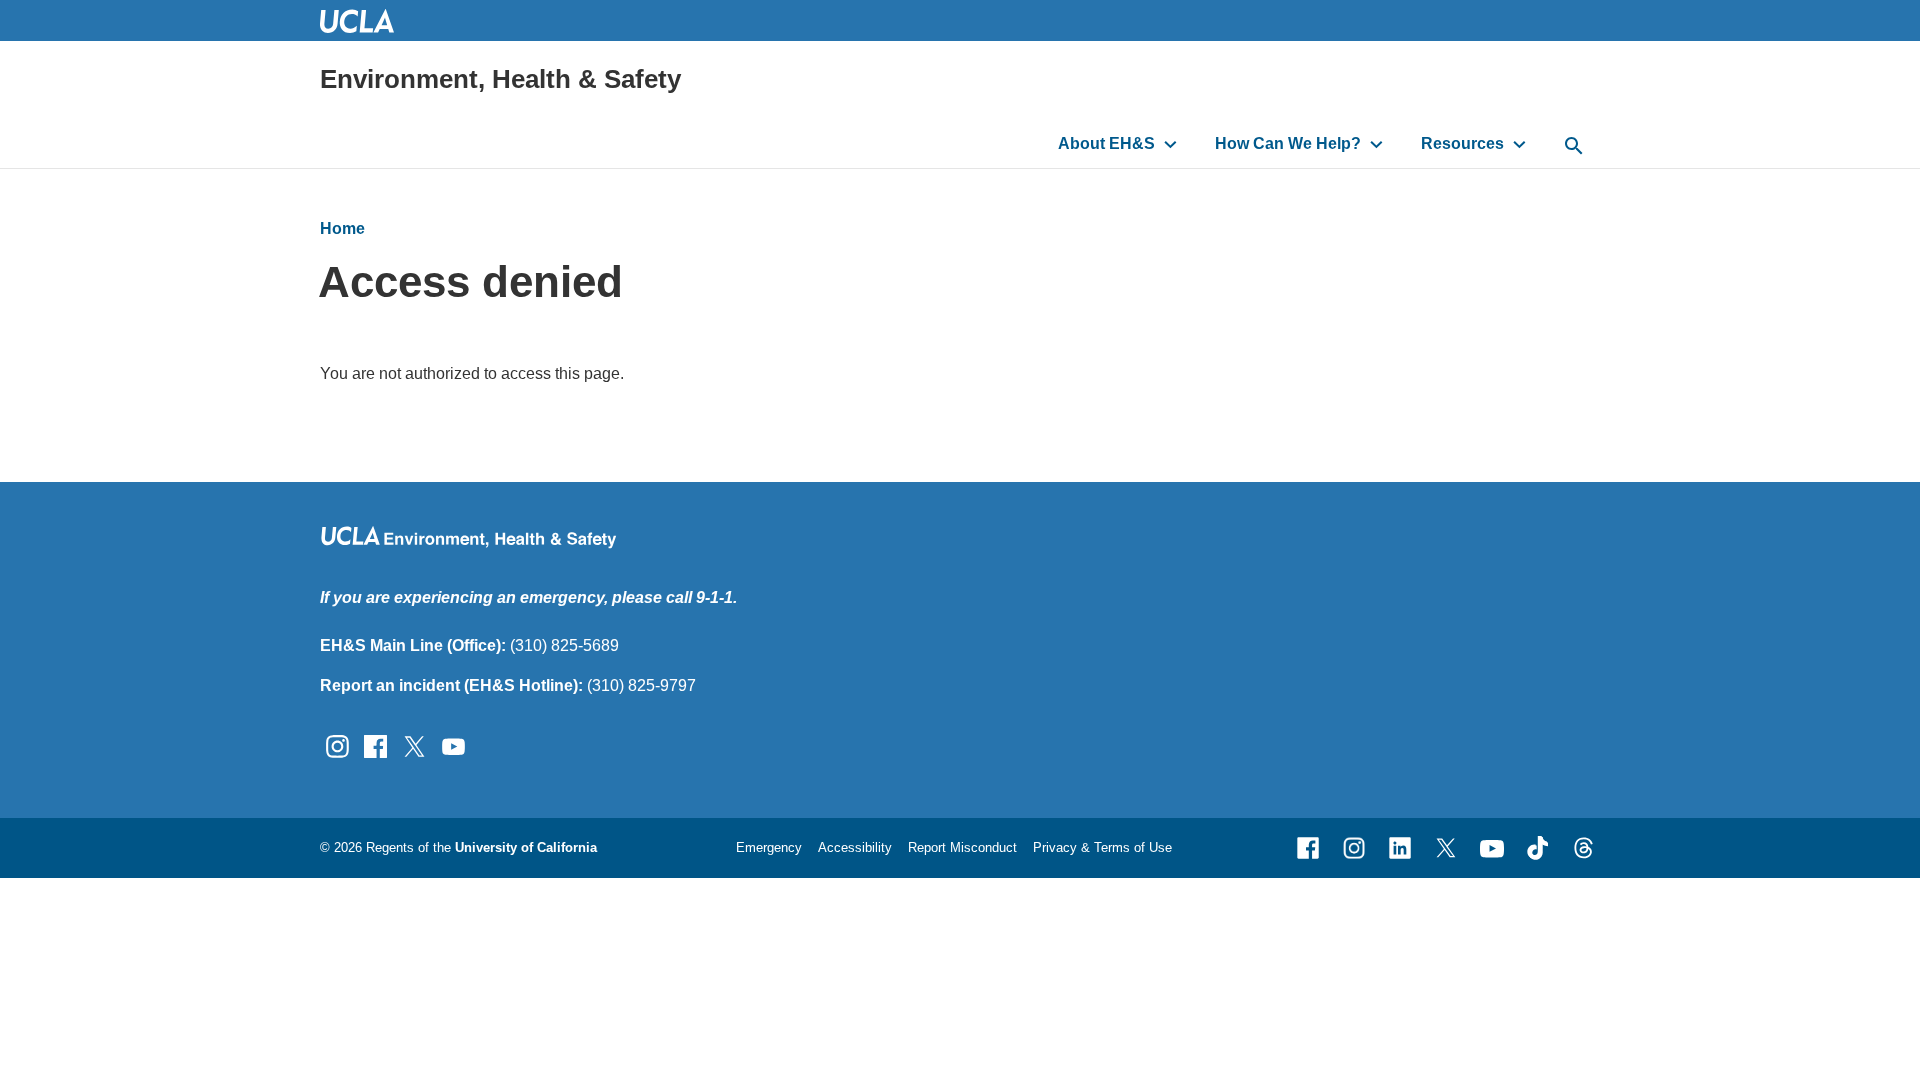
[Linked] (1400, 848)
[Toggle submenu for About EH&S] (1170, 144)
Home (342, 228)
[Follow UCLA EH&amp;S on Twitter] (414, 744)
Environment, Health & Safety (500, 79)
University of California (526, 847)
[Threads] (1584, 848)
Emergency (769, 847)
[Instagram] (1354, 848)
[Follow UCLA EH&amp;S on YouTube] (453, 744)
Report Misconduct (962, 847)
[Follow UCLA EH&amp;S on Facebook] (375, 744)
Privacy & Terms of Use (1102, 847)
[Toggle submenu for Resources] (1519, 144)
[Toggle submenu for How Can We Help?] (1376, 144)
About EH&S (1106, 143)
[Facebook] (1308, 848)
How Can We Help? (1288, 143)
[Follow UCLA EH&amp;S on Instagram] (337, 744)
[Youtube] (1492, 848)
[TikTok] (1538, 848)
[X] (1446, 848)
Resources (1462, 143)
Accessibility (855, 847)
